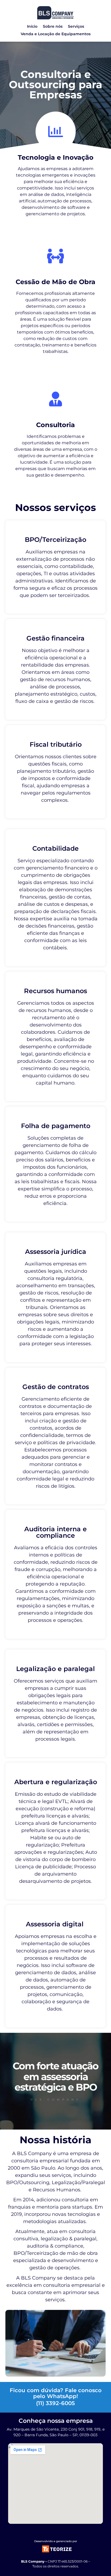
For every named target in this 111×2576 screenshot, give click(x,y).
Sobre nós (53, 26)
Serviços (76, 26)
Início (32, 26)
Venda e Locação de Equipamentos (56, 34)
